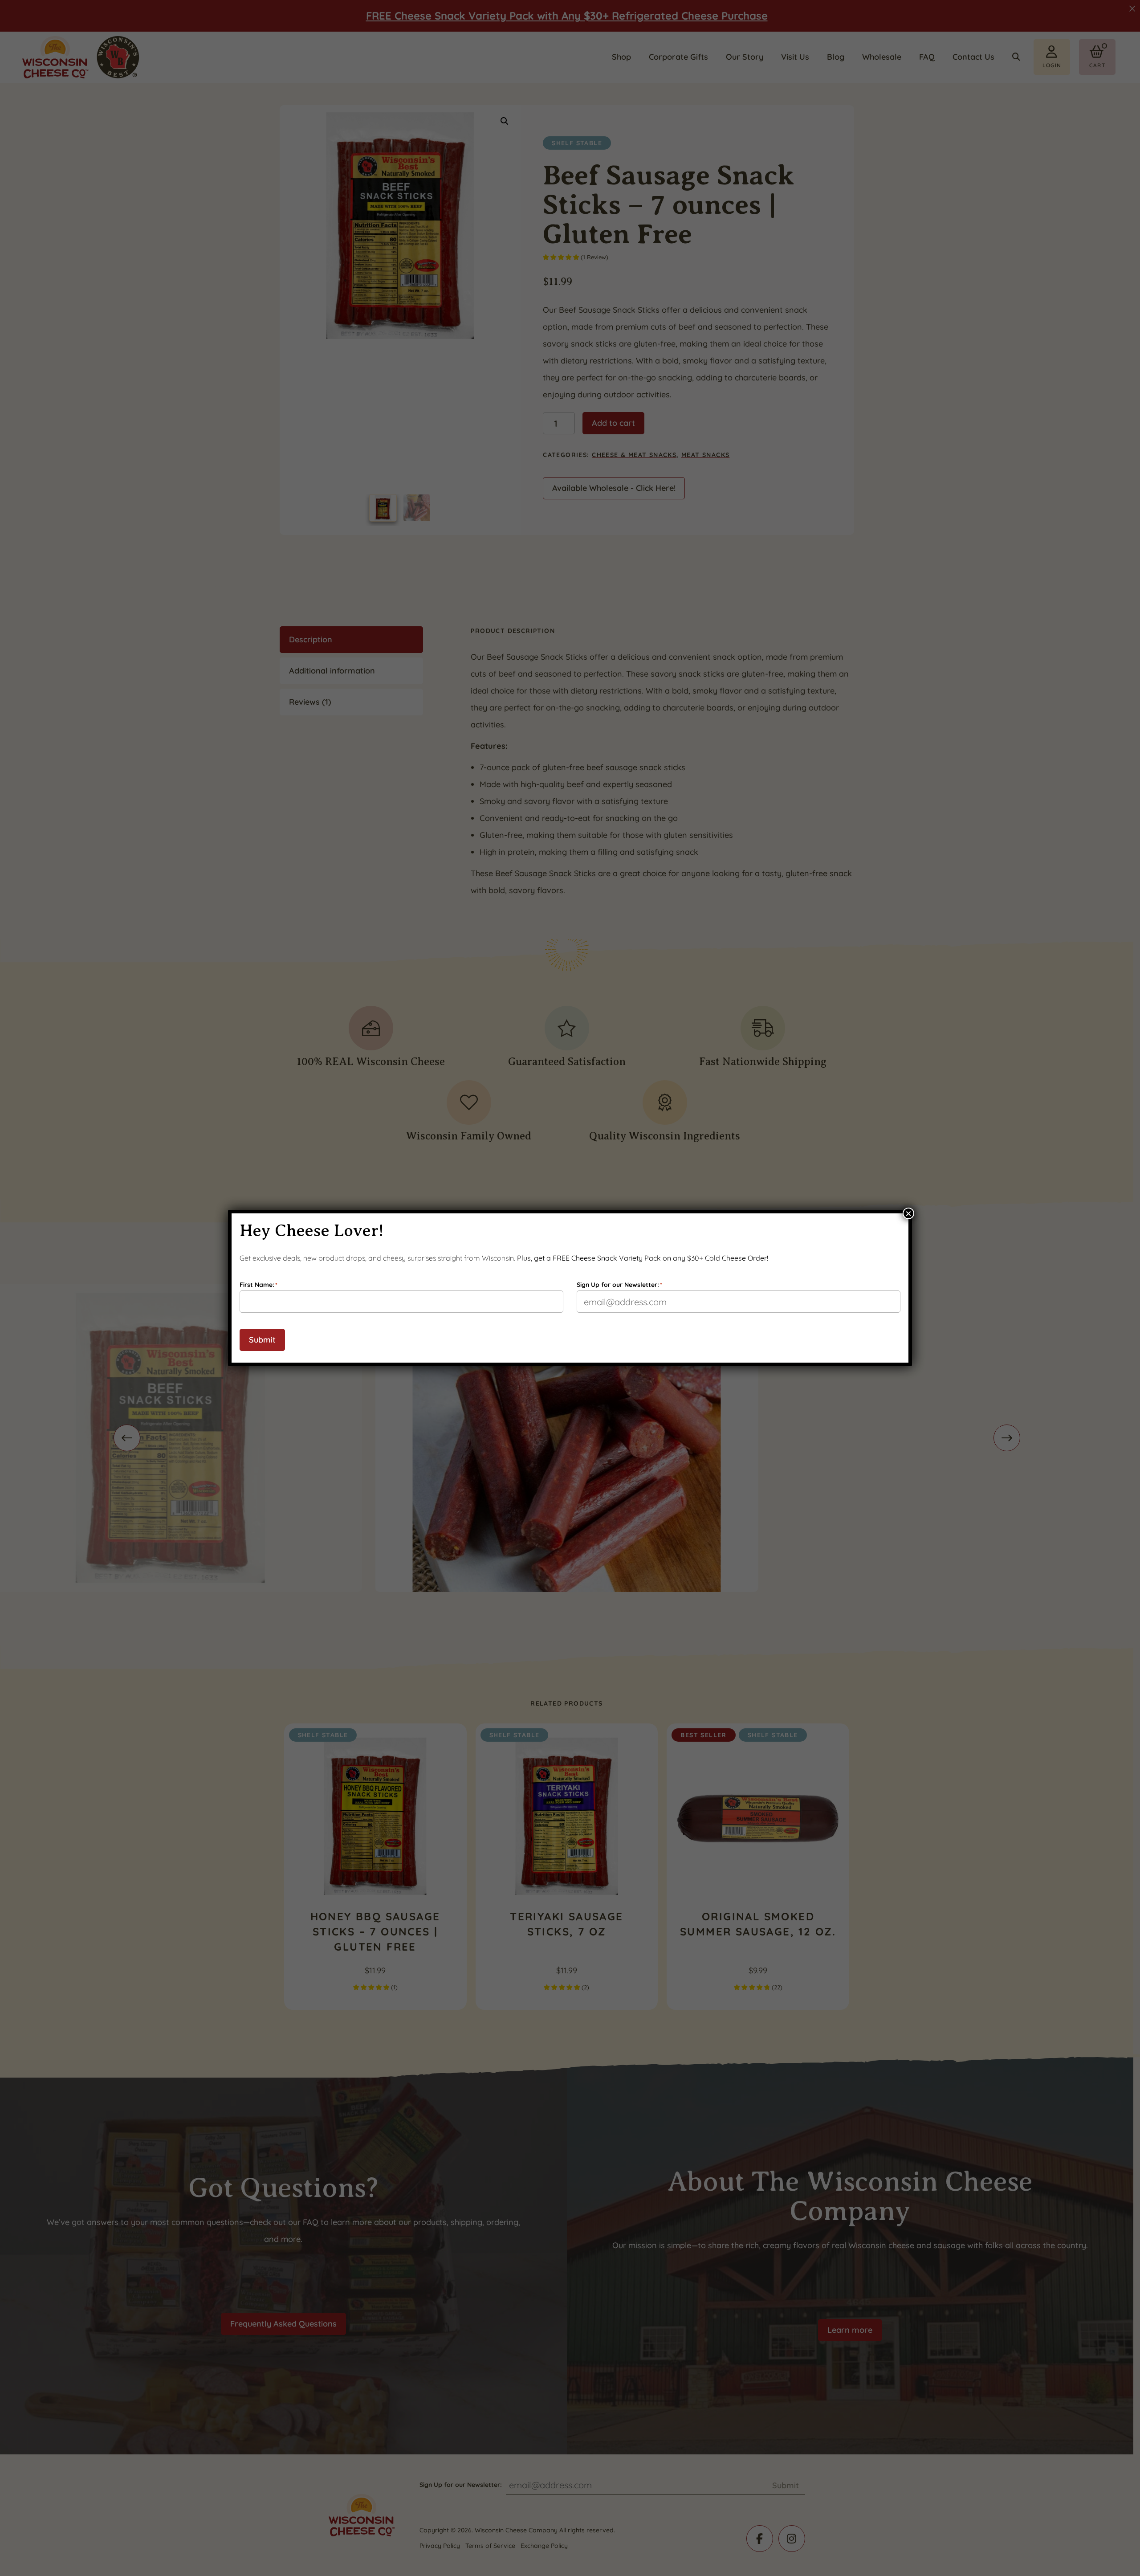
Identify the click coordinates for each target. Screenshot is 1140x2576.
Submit (262, 1340)
